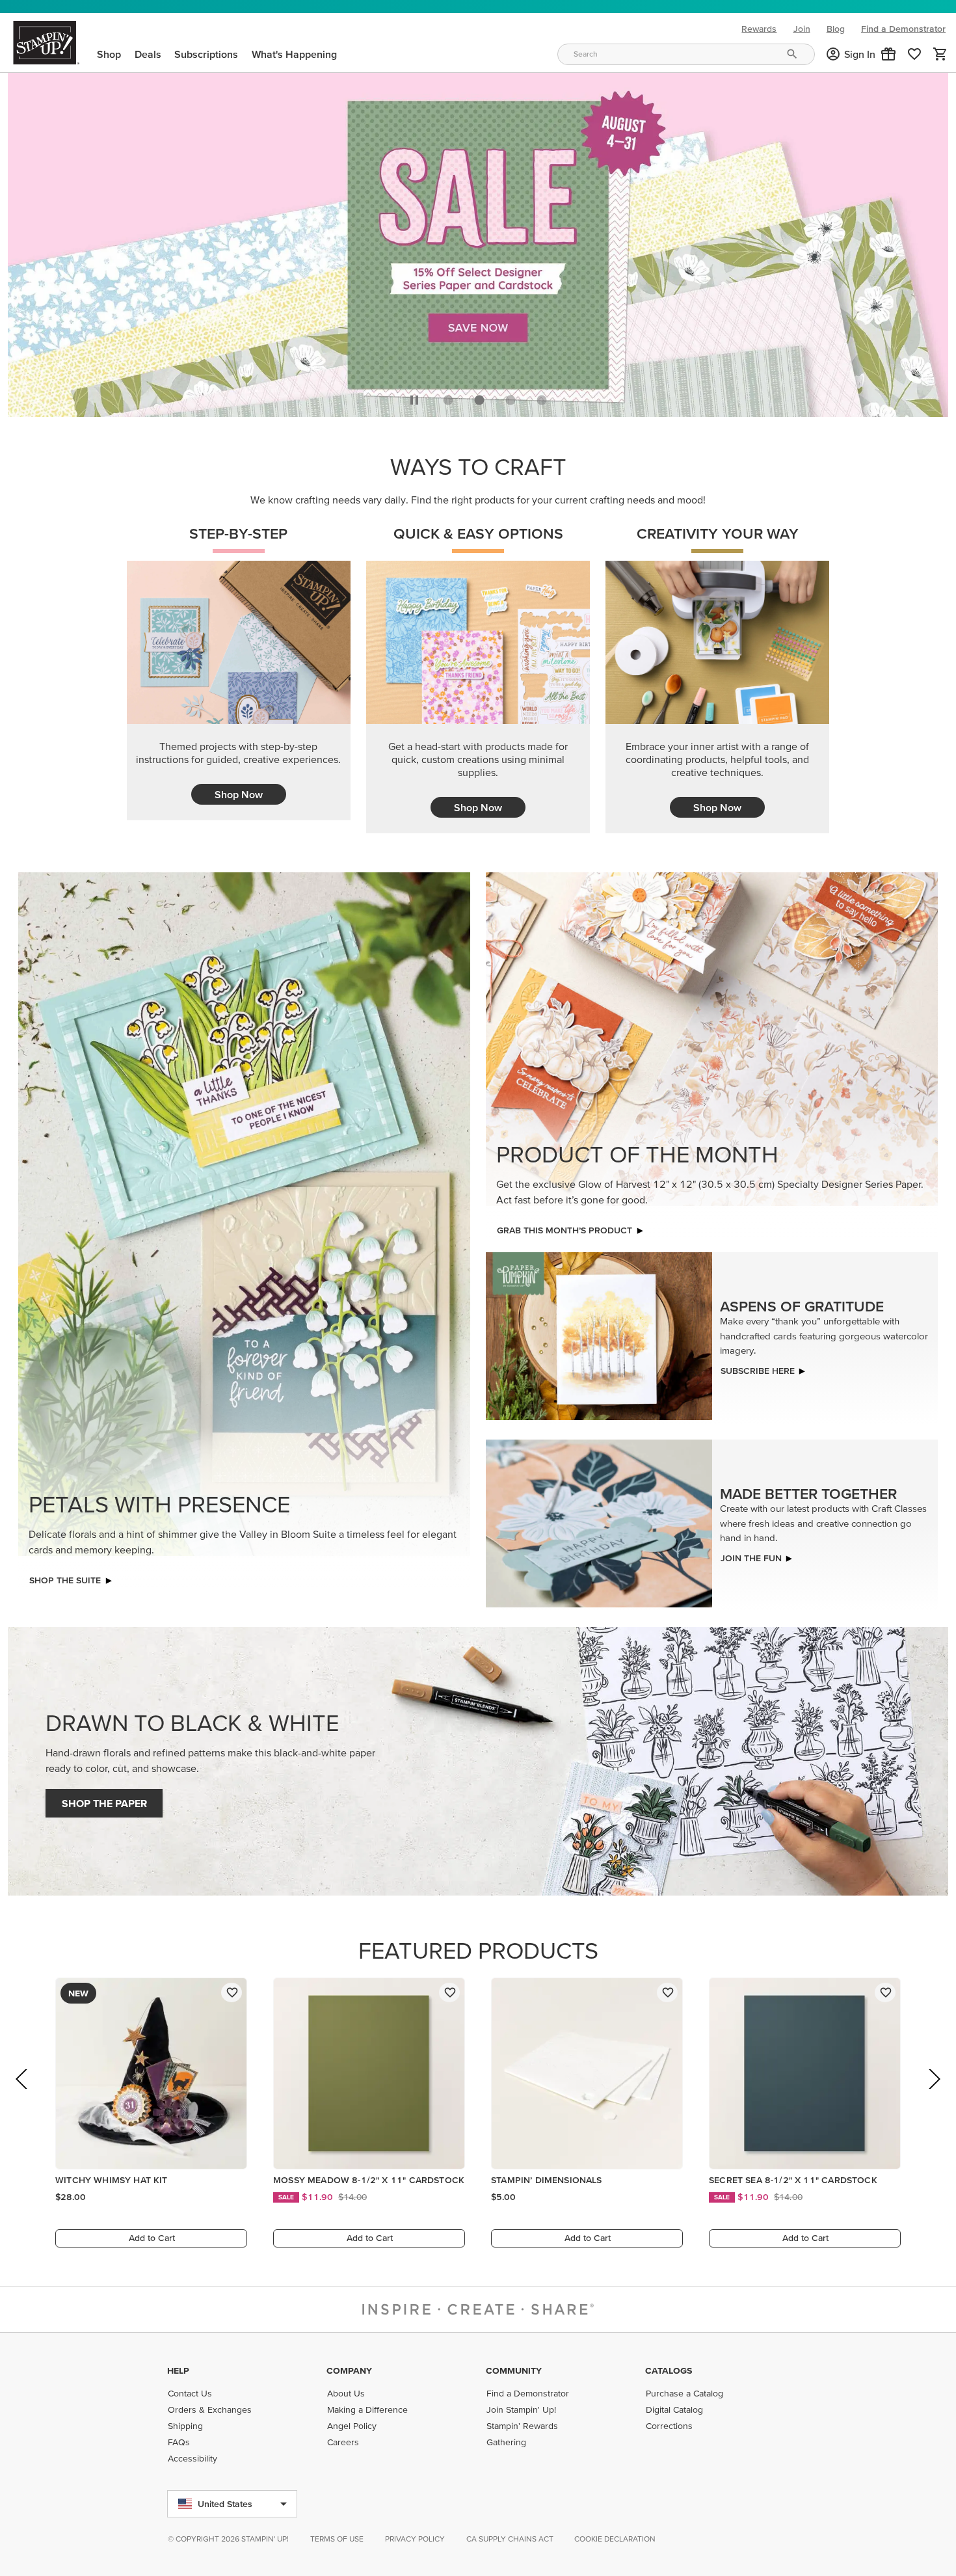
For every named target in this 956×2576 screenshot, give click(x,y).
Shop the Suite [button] (65, 1577)
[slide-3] (542, 397)
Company (349, 2370)
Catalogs (669, 2370)
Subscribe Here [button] (758, 1367)
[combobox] (686, 54)
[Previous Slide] (22, 2094)
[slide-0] (448, 397)
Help (178, 2370)
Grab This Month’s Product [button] (564, 1227)
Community (514, 2370)
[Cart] (940, 54)
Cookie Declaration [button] (615, 2539)
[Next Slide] (934, 2094)
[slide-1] (479, 397)
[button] (888, 54)
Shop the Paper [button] (104, 1800)
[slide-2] (511, 397)
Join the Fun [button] (751, 1554)
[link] (914, 54)
